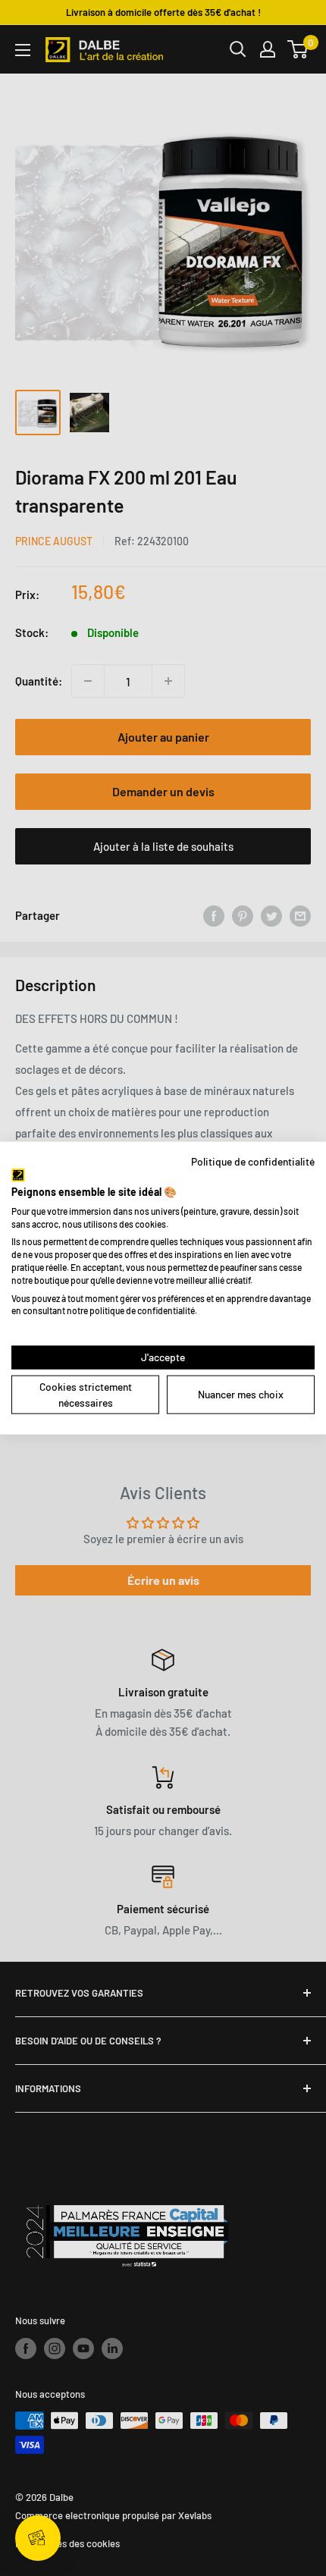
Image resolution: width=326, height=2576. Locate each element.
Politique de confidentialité (253, 1161)
